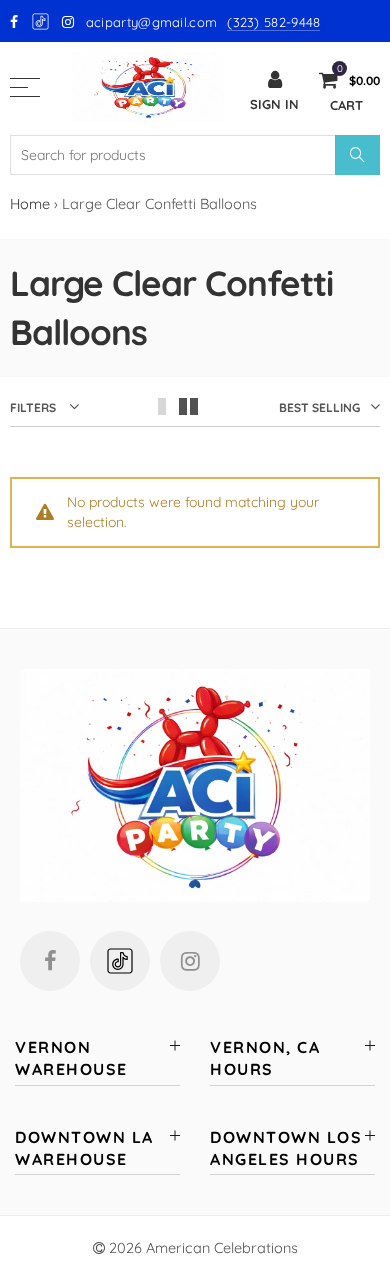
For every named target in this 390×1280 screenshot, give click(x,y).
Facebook (50, 961)
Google (41, 21)
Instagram (190, 961)
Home (30, 203)
